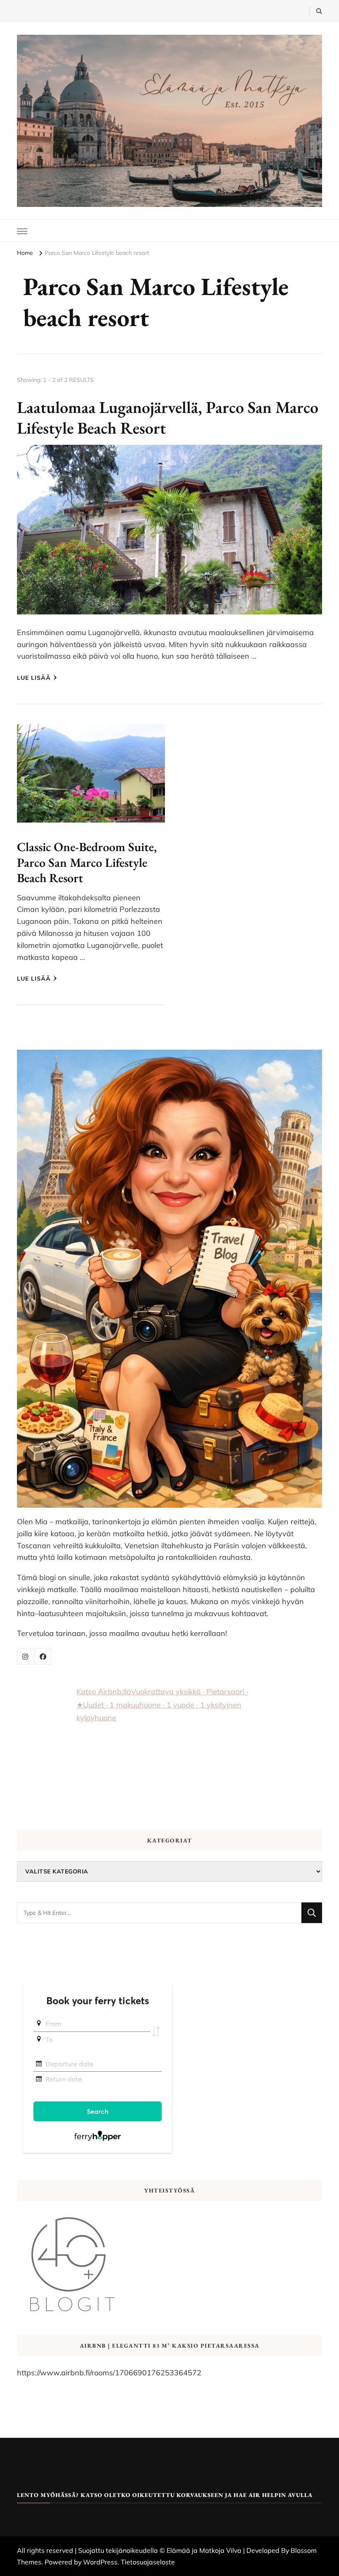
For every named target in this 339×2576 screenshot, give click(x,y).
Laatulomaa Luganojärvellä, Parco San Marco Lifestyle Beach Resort (168, 417)
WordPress (100, 2562)
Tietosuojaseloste (148, 2562)
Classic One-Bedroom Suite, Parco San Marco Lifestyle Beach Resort (87, 862)
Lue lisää (34, 678)
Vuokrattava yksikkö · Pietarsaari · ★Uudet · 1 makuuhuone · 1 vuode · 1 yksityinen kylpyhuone (162, 1705)
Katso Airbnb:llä (104, 1692)
